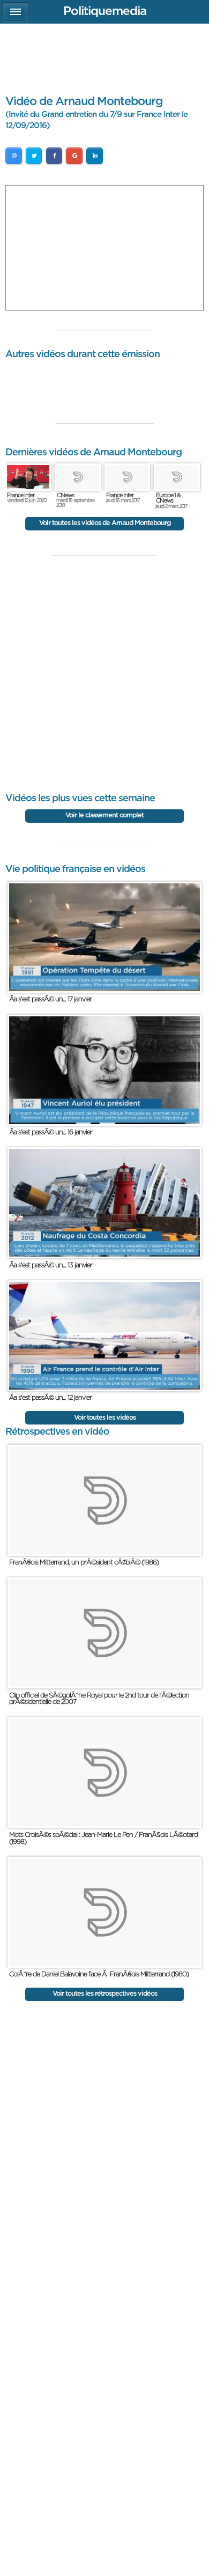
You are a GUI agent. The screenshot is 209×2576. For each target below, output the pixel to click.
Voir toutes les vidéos (105, 1418)
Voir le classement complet (104, 815)
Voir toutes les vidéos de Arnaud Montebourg (105, 523)
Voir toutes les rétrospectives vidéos (105, 1994)
